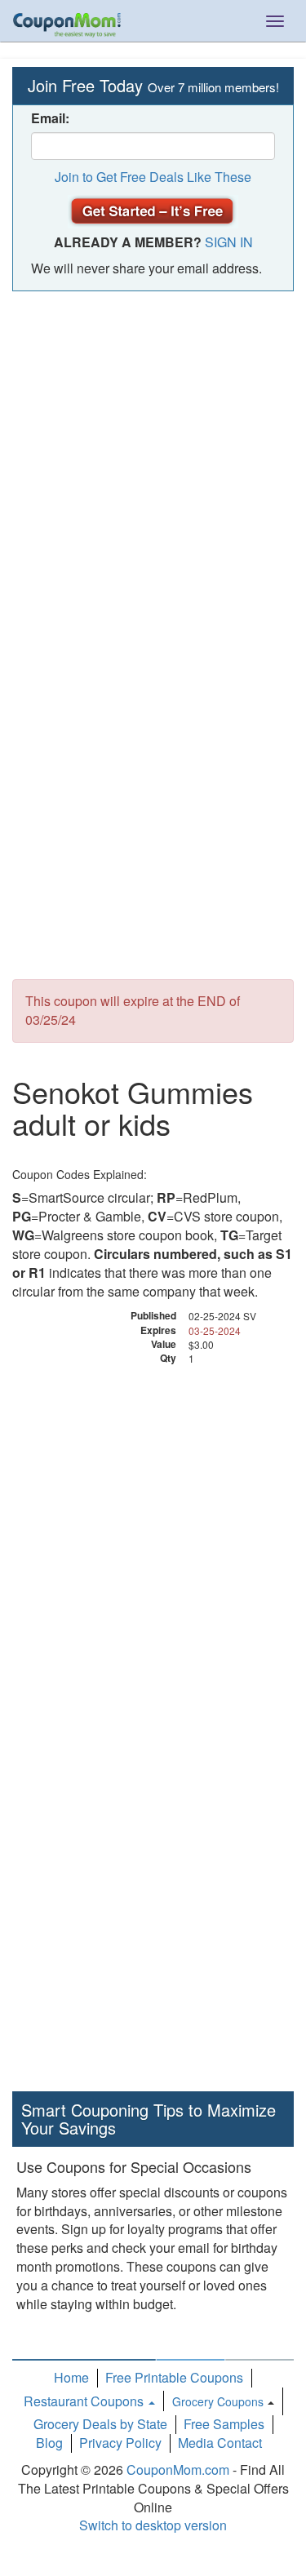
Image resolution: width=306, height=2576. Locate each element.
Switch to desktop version (153, 2525)
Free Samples (224, 2424)
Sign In (229, 242)
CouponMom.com (178, 2470)
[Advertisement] (153, 461)
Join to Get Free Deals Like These (153, 177)
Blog (49, 2443)
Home (71, 2377)
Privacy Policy (120, 2443)
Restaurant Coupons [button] (85, 2401)
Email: (50, 118)
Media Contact (220, 2443)
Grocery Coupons (218, 2401)
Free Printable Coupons (174, 2377)
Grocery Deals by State (100, 2424)
